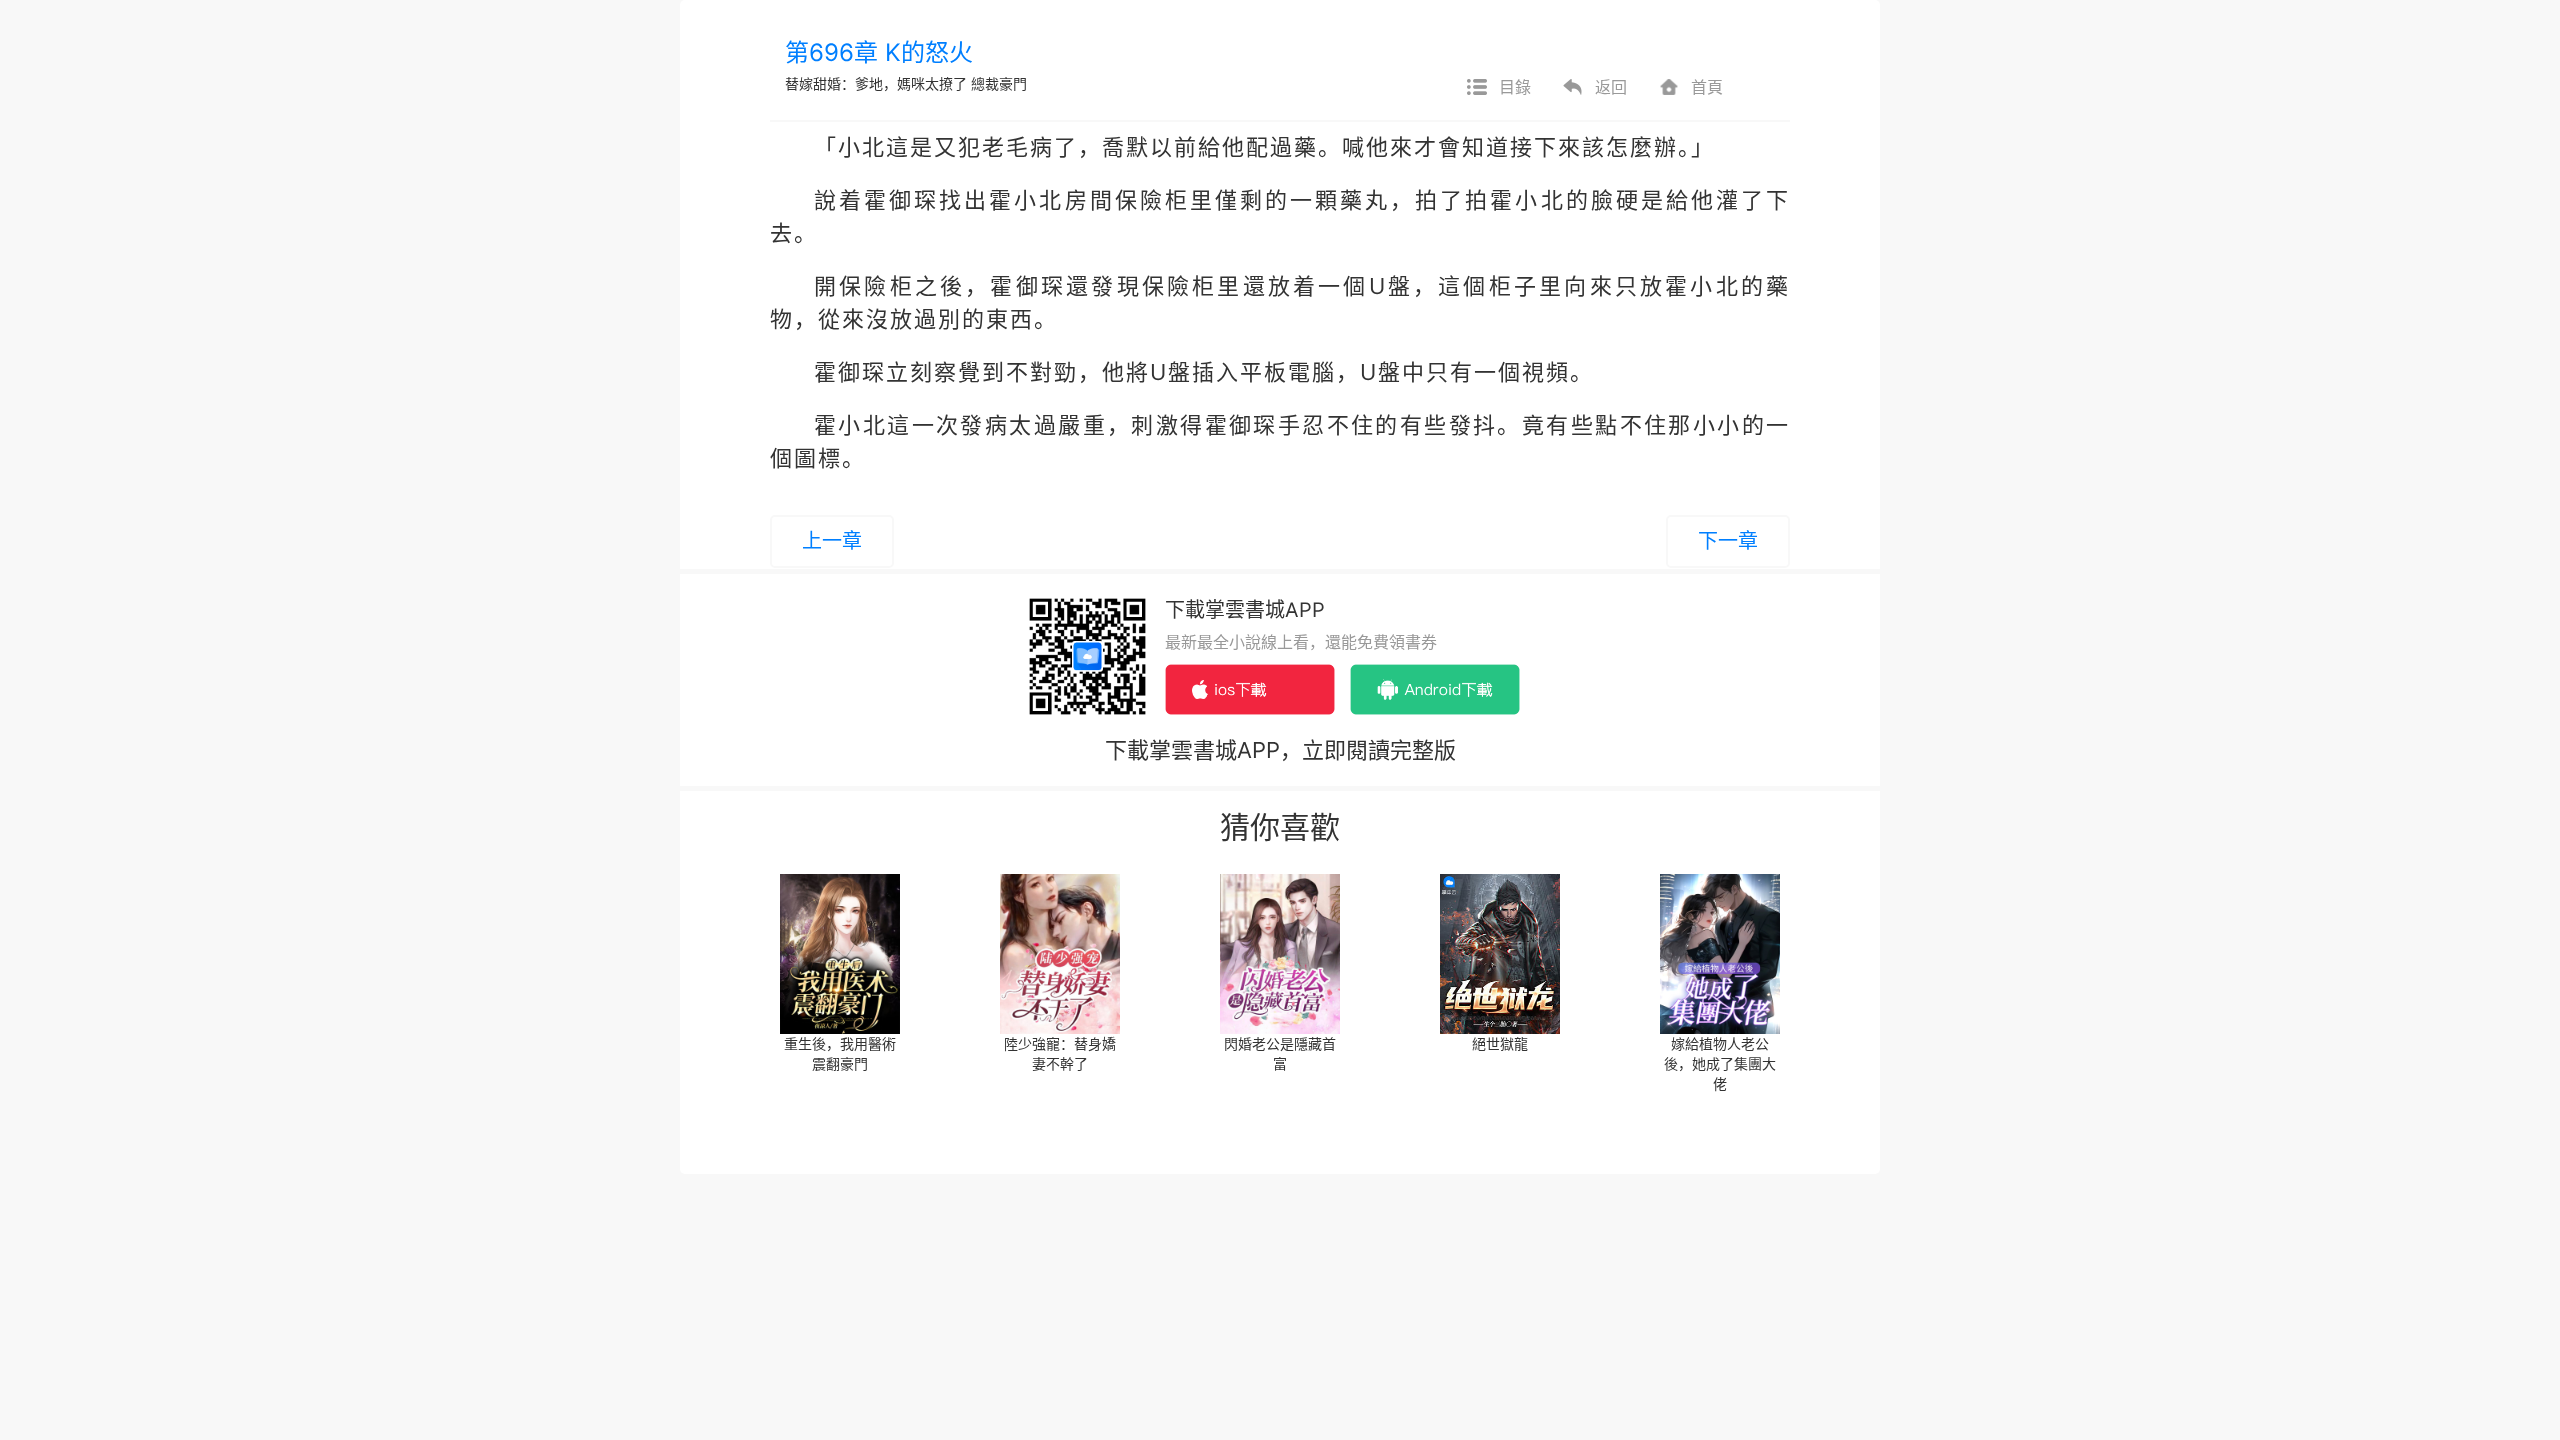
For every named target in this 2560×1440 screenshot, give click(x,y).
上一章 (832, 541)
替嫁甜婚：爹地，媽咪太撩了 (876, 83)
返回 (1611, 87)
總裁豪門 (999, 83)
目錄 (1515, 87)
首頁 (1707, 87)
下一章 (1728, 541)
